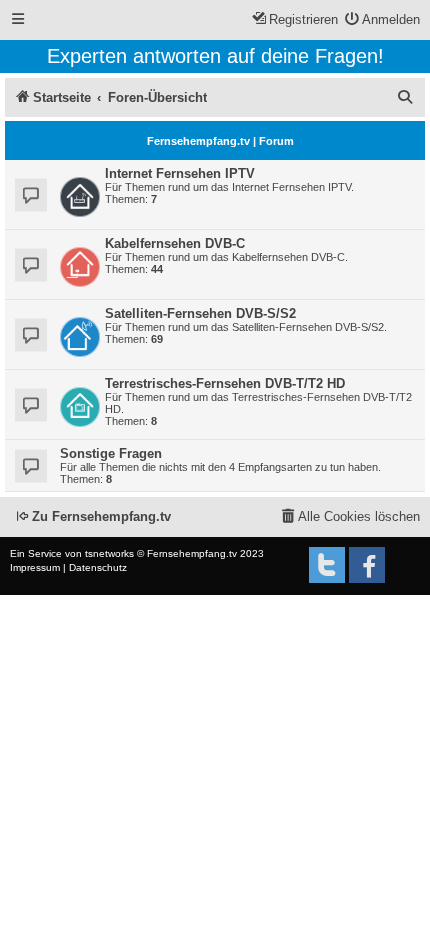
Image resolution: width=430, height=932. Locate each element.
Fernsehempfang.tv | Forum (220, 141)
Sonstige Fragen (111, 453)
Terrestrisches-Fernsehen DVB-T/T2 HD (225, 383)
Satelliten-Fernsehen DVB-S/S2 (200, 313)
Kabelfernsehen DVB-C (175, 243)
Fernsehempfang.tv (192, 553)
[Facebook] (367, 565)
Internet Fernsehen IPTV (180, 173)
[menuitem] (383, 20)
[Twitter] (327, 565)
